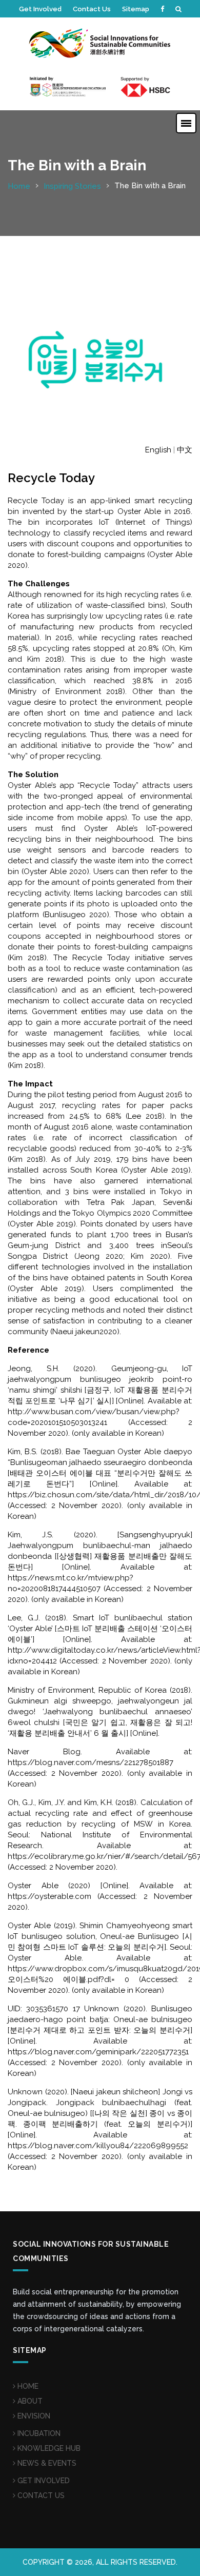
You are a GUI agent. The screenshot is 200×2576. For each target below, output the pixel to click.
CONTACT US (40, 2495)
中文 (185, 450)
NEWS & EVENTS (46, 2463)
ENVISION (33, 2416)
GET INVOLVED (43, 2481)
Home (19, 186)
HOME (27, 2386)
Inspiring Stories (72, 186)
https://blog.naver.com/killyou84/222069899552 (98, 2146)
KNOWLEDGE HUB (48, 2448)
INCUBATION (38, 2433)
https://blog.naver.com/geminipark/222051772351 (98, 2052)
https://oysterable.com (49, 1896)
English (158, 450)
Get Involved (40, 9)
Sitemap (136, 9)
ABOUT (29, 2401)
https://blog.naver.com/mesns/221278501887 (91, 1762)
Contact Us (92, 9)
